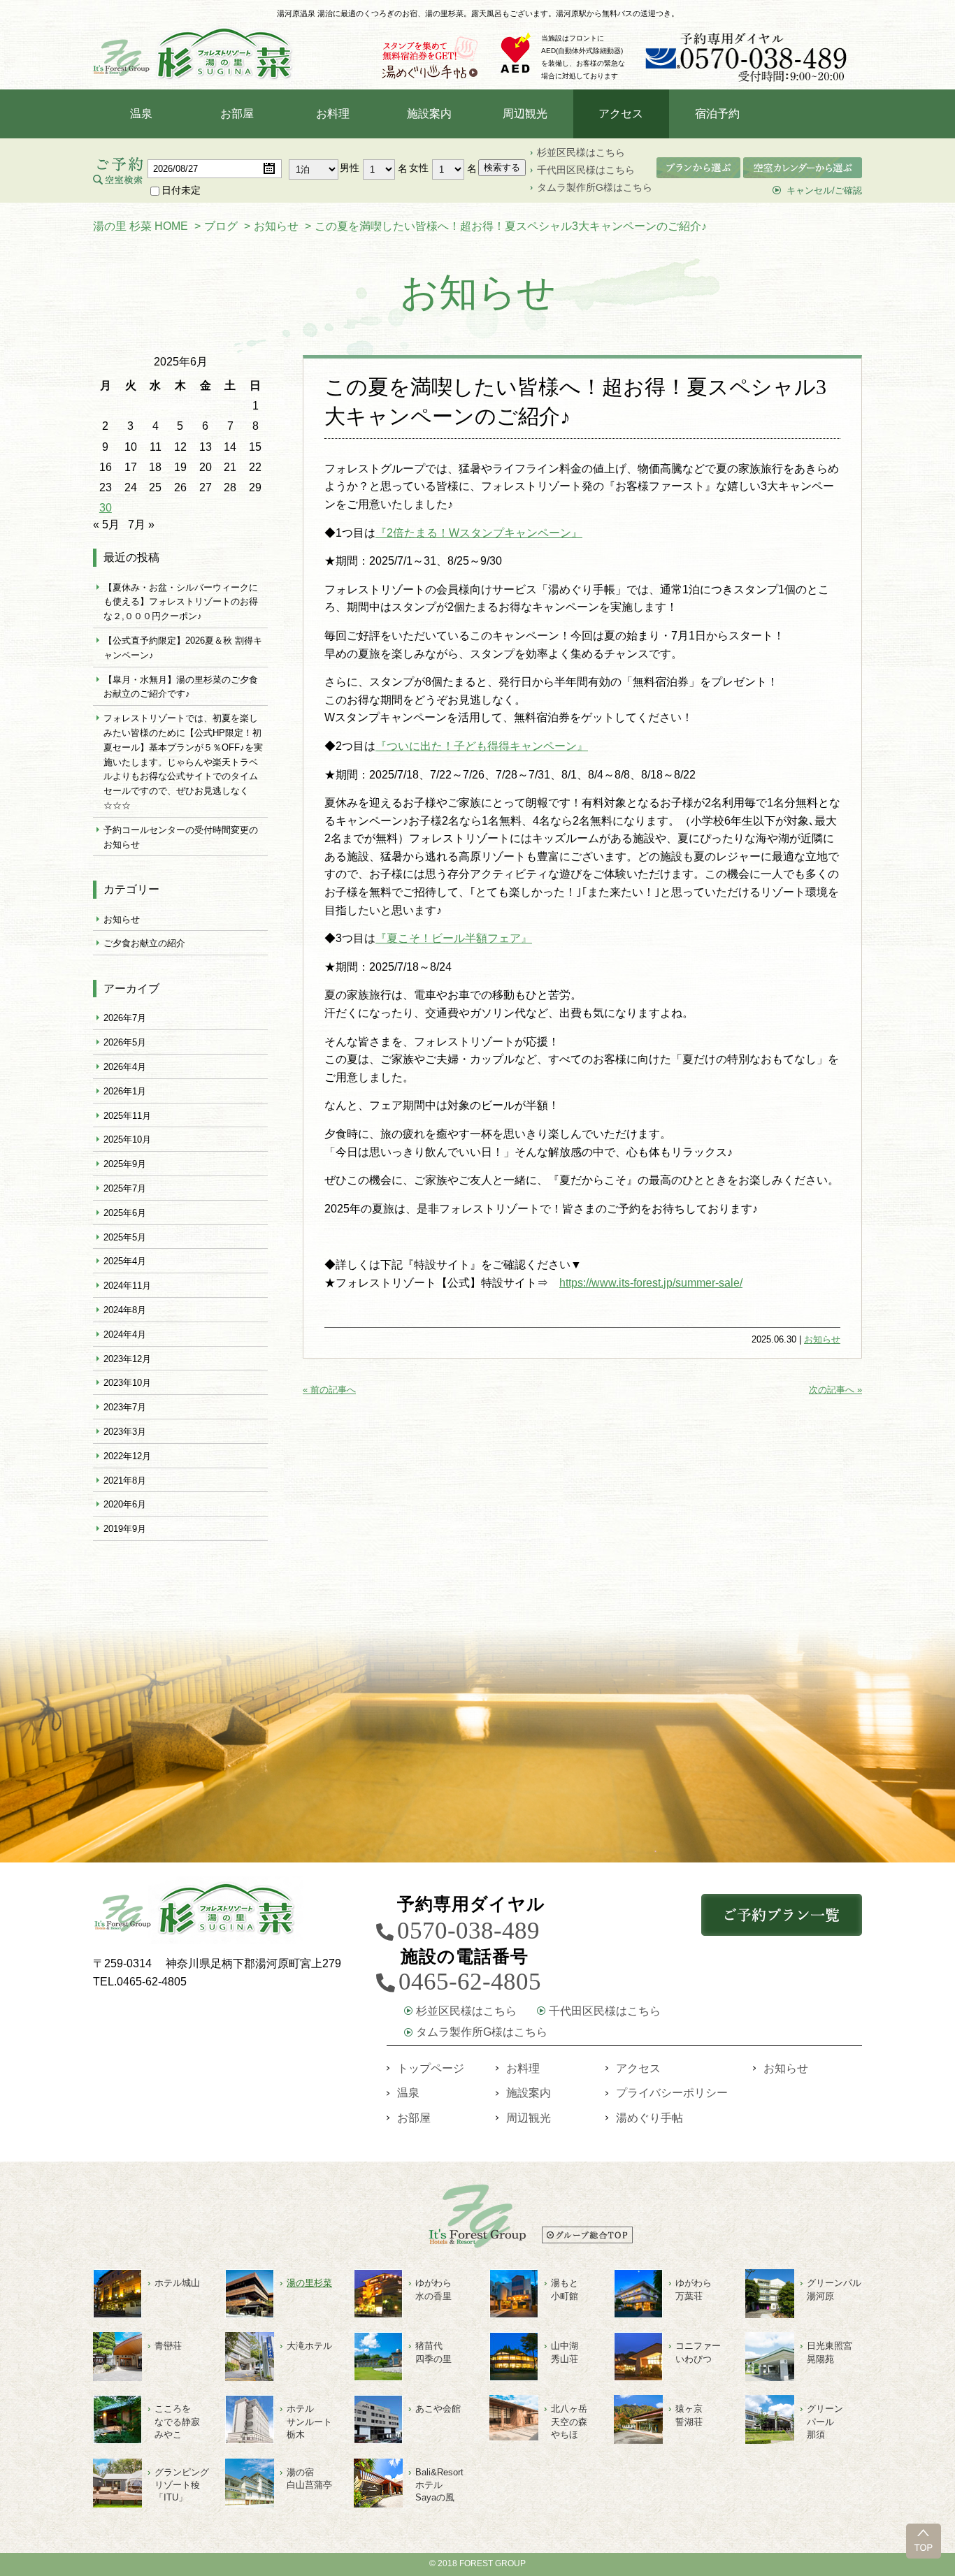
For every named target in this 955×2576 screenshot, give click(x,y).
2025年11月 (127, 1116)
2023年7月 (125, 1407)
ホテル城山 (177, 2283)
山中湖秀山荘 (565, 2352)
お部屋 (237, 114)
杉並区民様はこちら (581, 152)
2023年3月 (125, 1432)
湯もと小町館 (565, 2289)
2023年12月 (127, 1359)
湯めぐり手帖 (649, 2118)
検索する (502, 167)
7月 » (141, 524)
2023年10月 (127, 1383)
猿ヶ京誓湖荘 (689, 2415)
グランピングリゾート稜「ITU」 (182, 2485)
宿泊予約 (717, 114)
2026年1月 (125, 1091)
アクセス (621, 114)
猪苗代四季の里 (433, 2352)
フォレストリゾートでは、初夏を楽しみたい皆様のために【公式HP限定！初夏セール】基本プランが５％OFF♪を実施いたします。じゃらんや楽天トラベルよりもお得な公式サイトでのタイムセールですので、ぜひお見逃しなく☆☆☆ (183, 762)
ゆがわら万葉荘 (694, 2289)
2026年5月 (125, 1042)
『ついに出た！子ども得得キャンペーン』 (482, 746)
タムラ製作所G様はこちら (595, 187)
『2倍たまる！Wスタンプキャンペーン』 (479, 533)
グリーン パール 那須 (825, 2421)
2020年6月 (125, 1504)
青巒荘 (168, 2346)
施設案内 (429, 114)
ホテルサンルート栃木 (309, 2421)
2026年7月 (125, 1018)
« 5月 (106, 524)
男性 (350, 168)
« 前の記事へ (329, 1390)
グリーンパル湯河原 (834, 2289)
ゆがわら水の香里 (433, 2289)
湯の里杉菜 (309, 2283)
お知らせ (822, 1339)
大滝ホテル (309, 2346)
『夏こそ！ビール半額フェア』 (454, 938)
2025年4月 (125, 1261)
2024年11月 (127, 1286)
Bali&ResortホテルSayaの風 (439, 2485)
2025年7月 (125, 1188)
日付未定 (181, 190)
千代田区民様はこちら (586, 170)
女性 (419, 168)
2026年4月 (125, 1067)
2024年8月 (125, 1310)
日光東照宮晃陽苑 (830, 2352)
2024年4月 (125, 1334)
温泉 (141, 114)
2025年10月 (127, 1139)
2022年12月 (127, 1456)
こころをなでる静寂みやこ (177, 2421)
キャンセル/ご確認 (824, 190)
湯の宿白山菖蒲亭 (309, 2479)
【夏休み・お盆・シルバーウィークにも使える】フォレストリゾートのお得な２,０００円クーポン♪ (181, 602)
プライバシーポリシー (672, 2093)
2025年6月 (125, 1213)
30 (106, 508)
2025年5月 (125, 1237)
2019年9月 (125, 1529)
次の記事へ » (835, 1390)
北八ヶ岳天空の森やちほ (569, 2421)
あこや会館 (438, 2409)
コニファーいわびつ (698, 2352)
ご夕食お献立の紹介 (144, 943)
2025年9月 (125, 1164)
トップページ (431, 2068)
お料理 (333, 114)
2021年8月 (125, 1481)
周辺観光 (525, 114)
